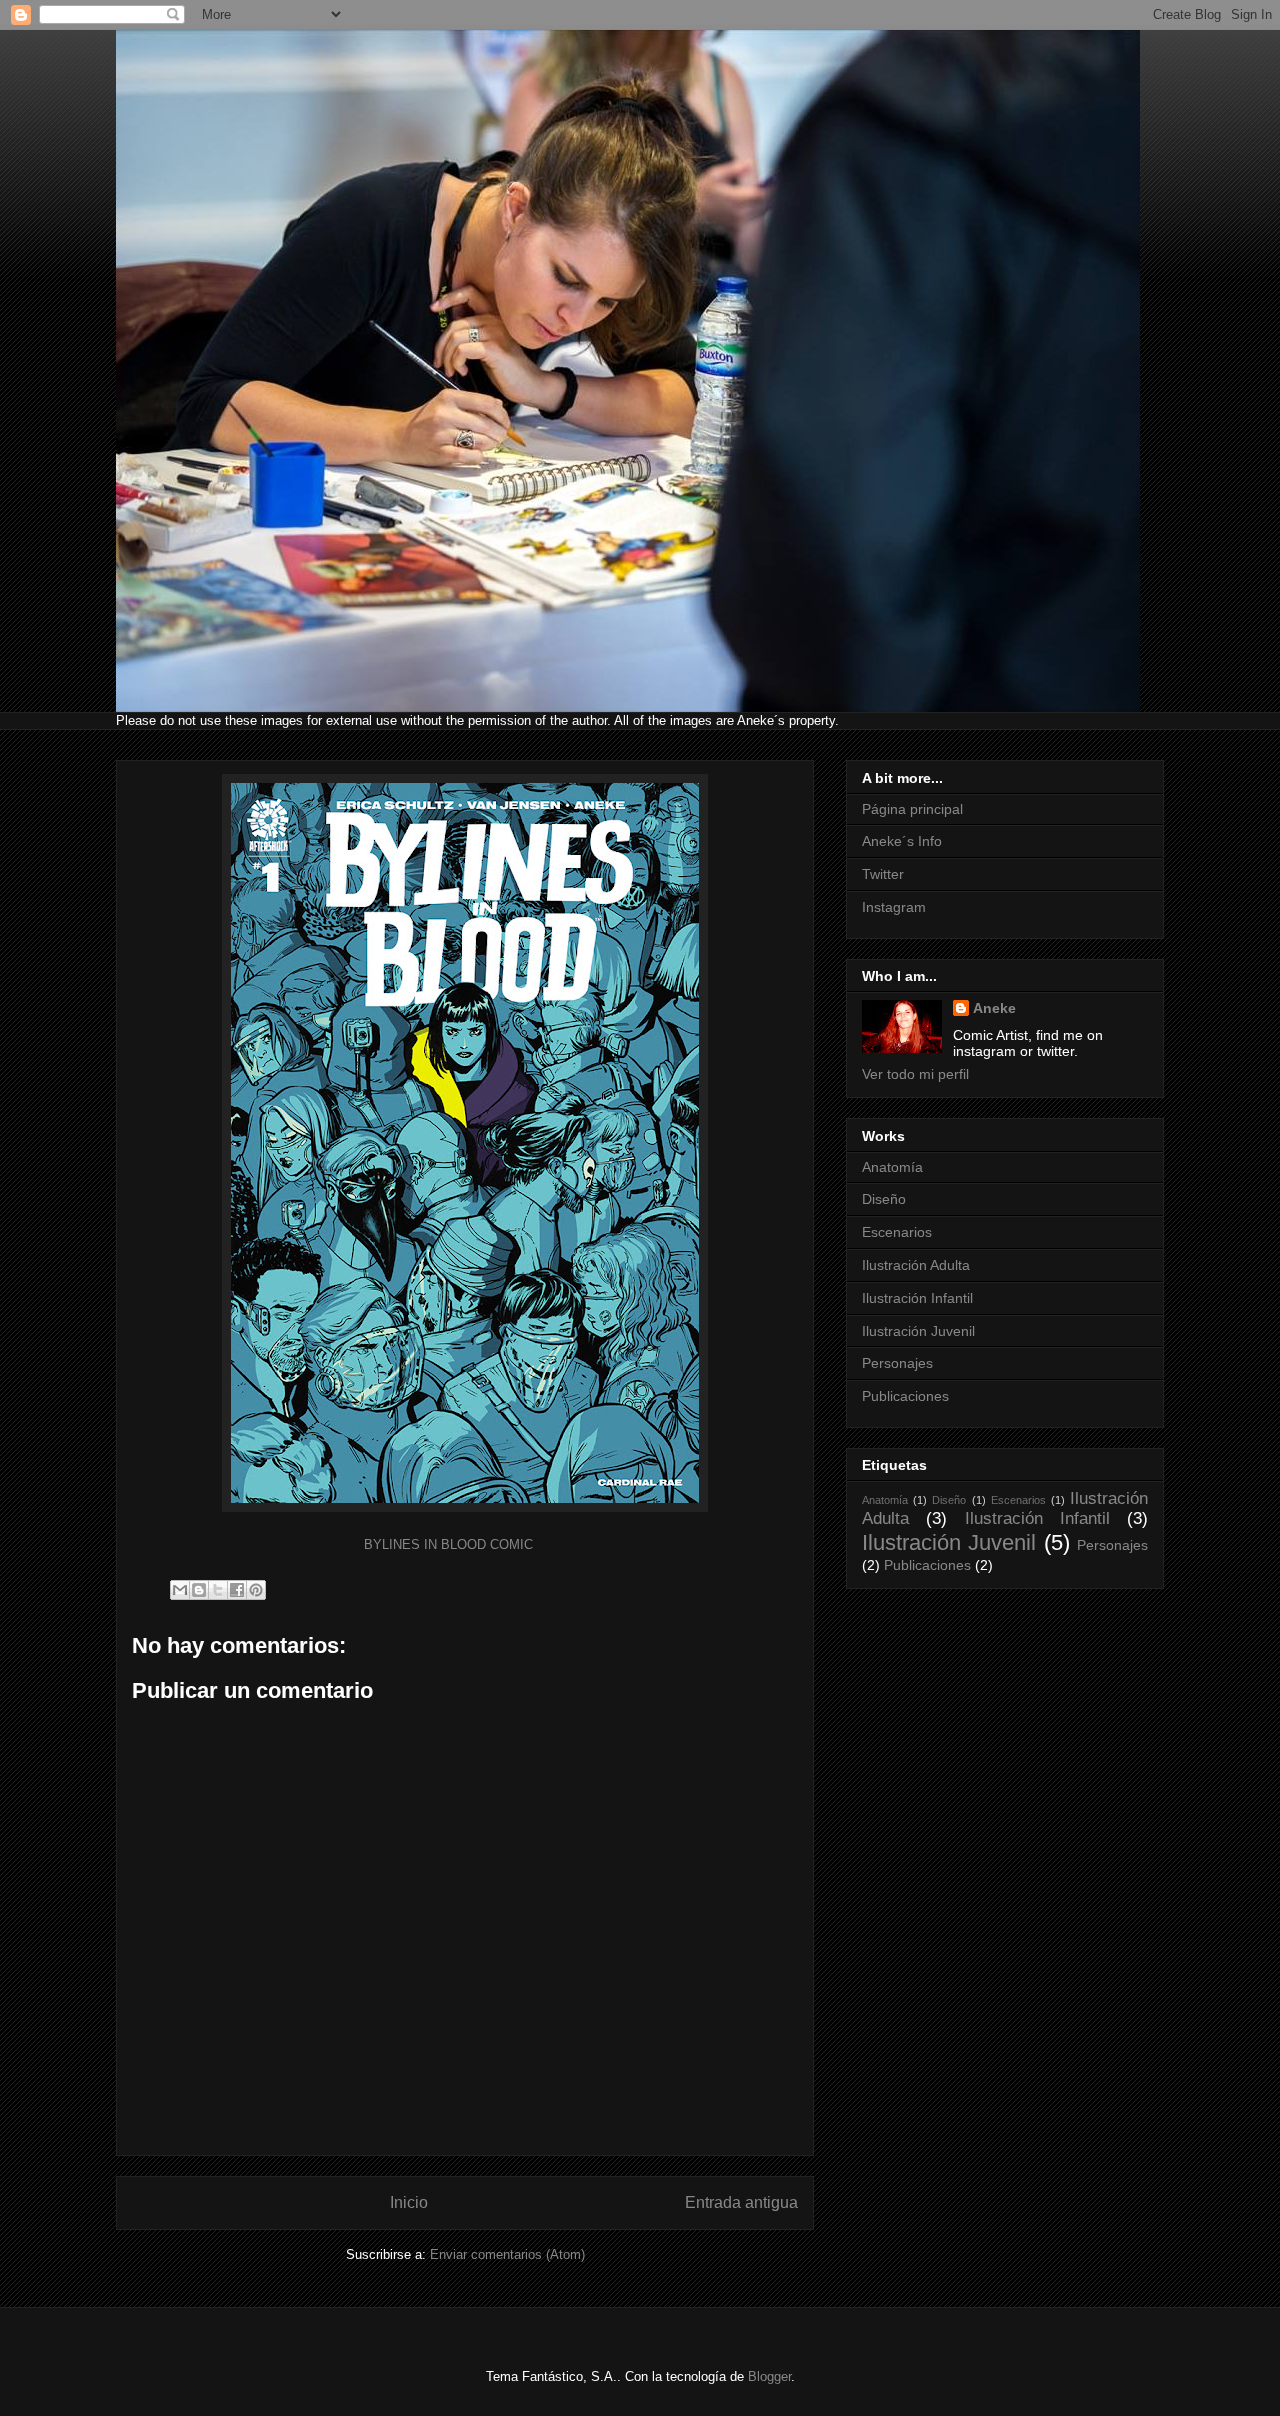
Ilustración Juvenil (918, 1331)
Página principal (912, 809)
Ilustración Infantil (917, 1298)
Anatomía (892, 1167)
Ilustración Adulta (916, 1265)
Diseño (884, 1199)
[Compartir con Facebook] (237, 1590)
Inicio (409, 2202)
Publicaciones (905, 1396)
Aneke (994, 1008)
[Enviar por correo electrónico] (180, 1590)
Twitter (883, 874)
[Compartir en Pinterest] (256, 1590)
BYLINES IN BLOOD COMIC (448, 1544)
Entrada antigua (741, 2202)
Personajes (897, 1363)
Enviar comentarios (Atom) (507, 2254)
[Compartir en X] (218, 1590)
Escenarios (897, 1232)
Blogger (769, 2376)
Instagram (894, 907)
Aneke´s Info (902, 841)
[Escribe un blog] (199, 1590)
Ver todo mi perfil (915, 1074)
